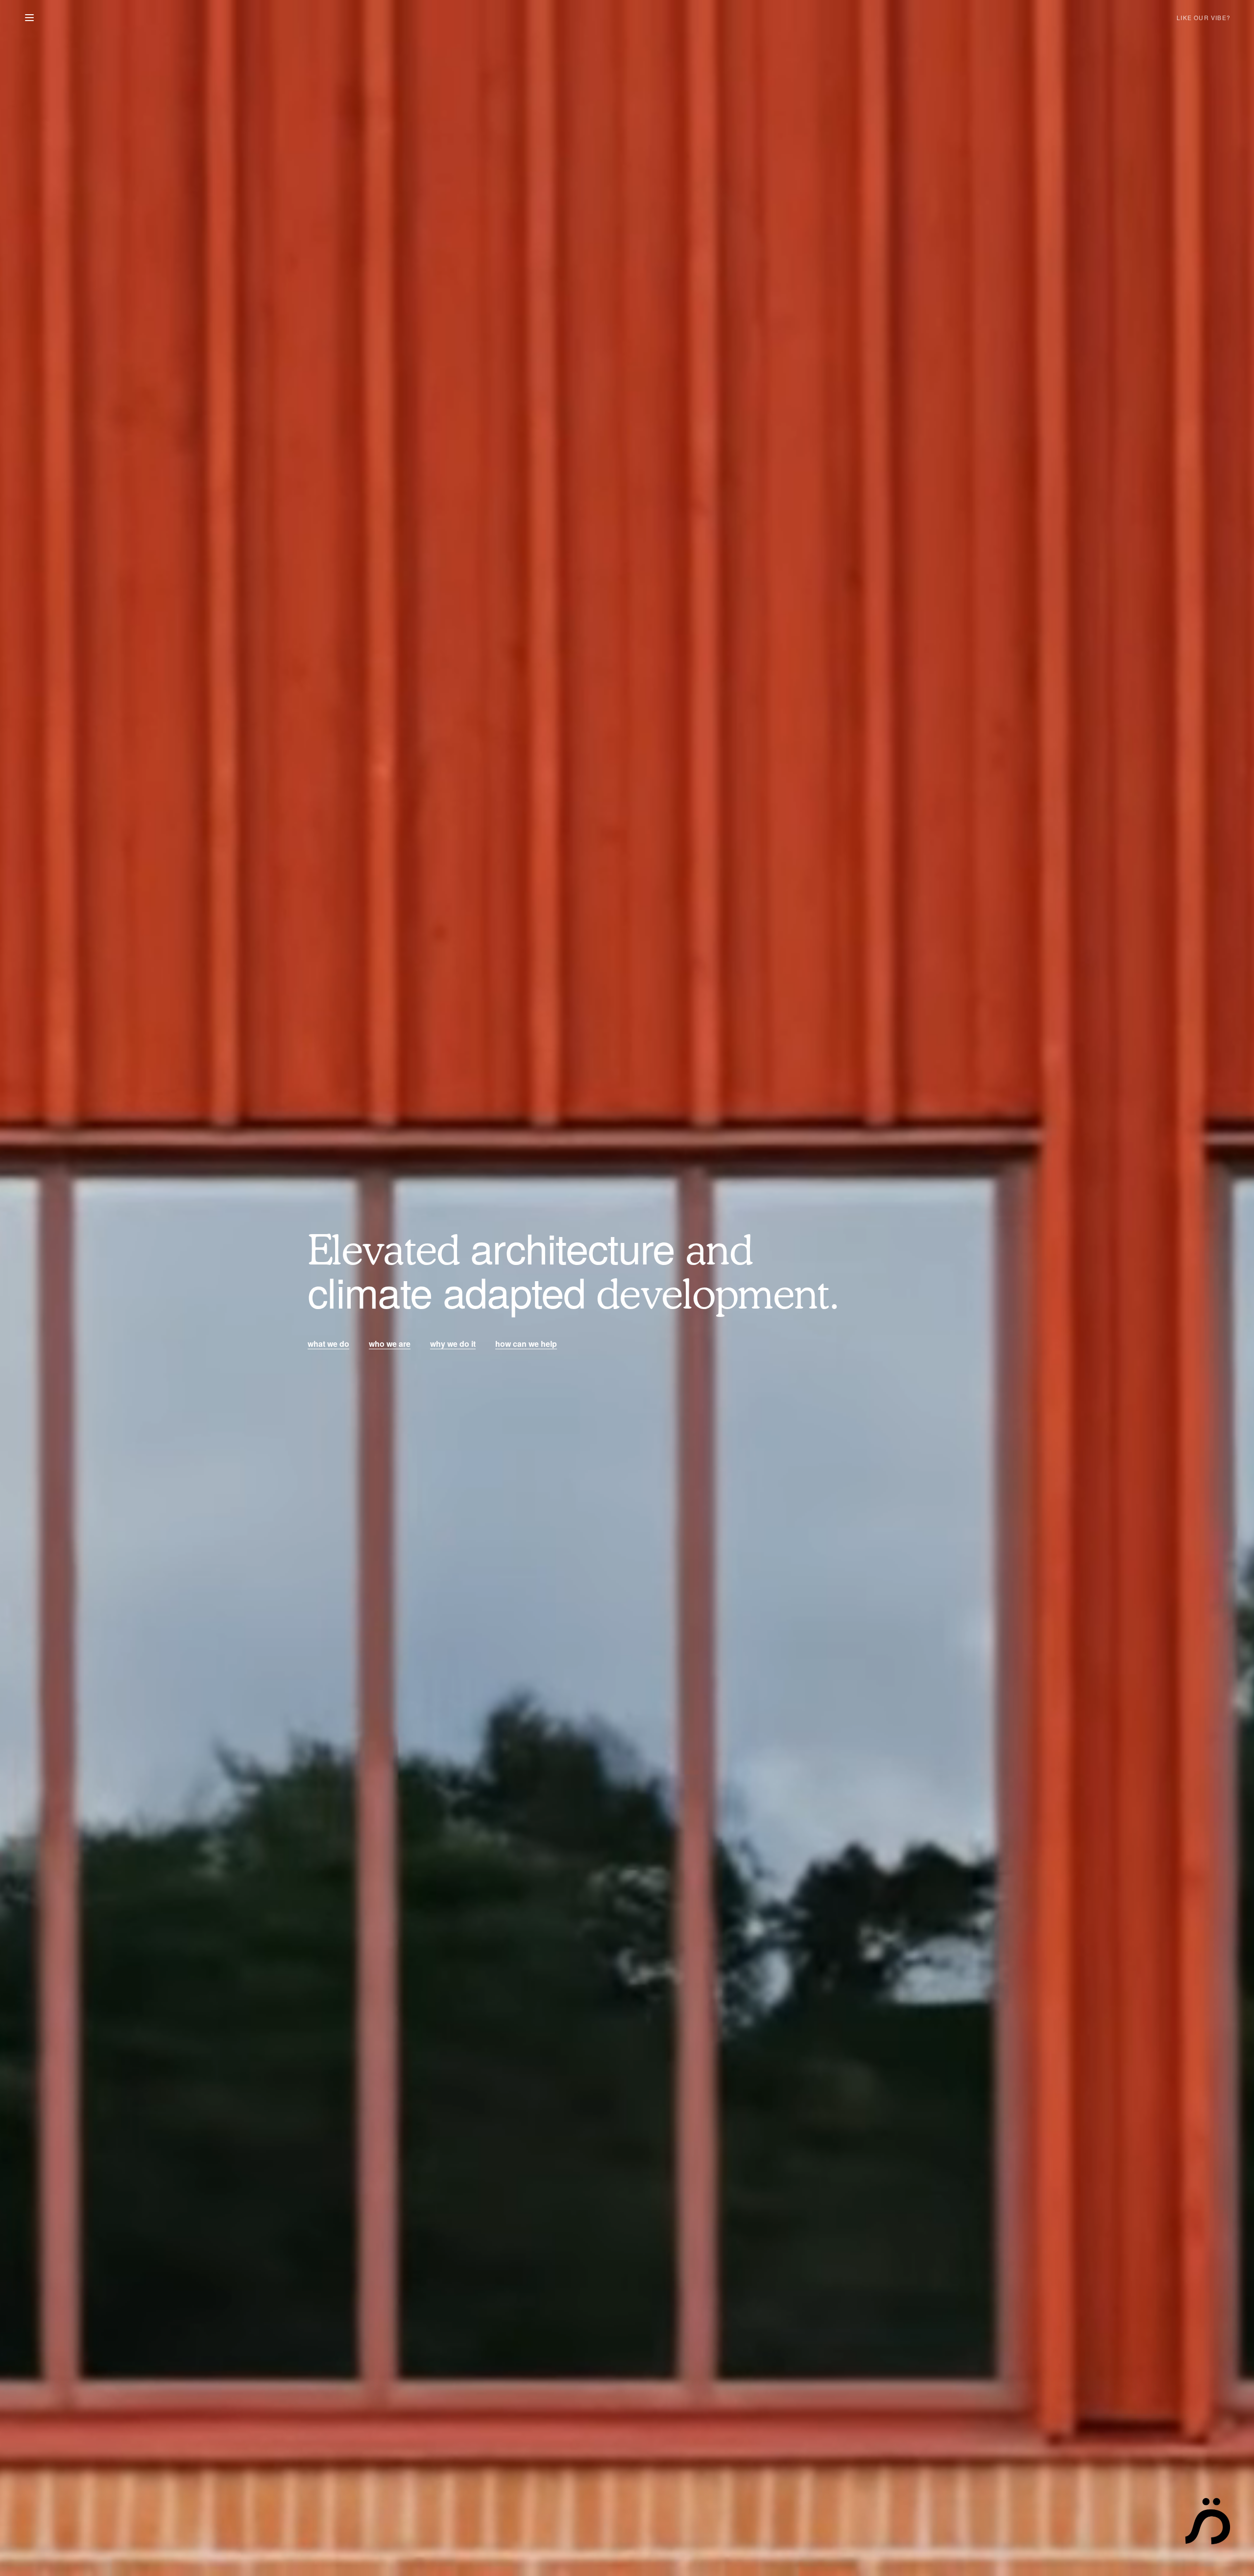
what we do (328, 1344)
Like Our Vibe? (1204, 17)
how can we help (526, 1344)
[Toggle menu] (29, 18)
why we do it (453, 1344)
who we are (390, 1344)
